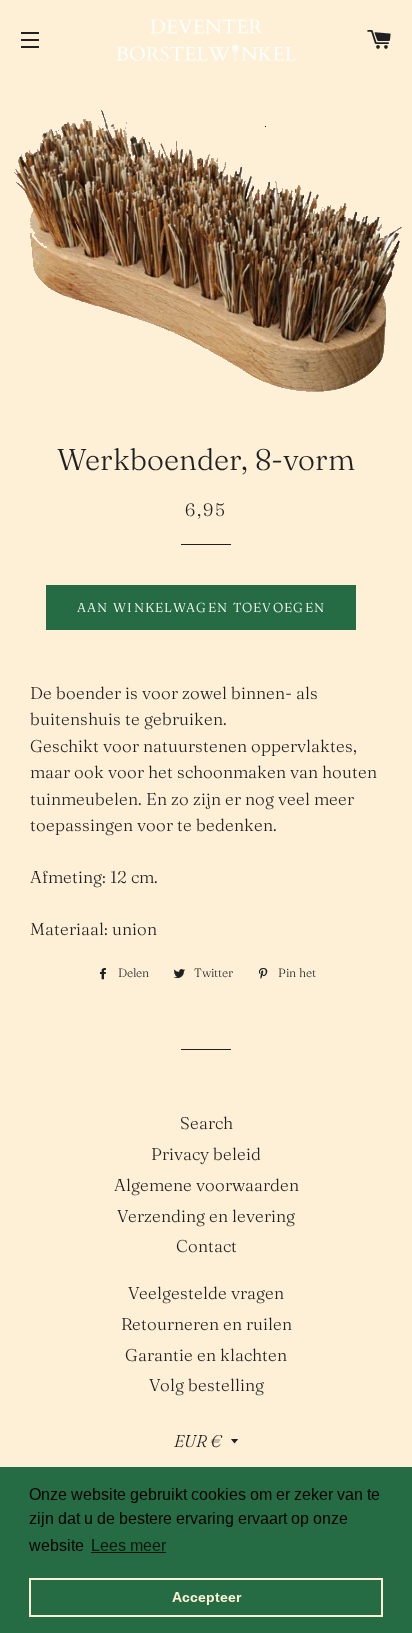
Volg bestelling (206, 1384)
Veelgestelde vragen (206, 1292)
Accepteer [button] (206, 1597)
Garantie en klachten (206, 1354)
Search (206, 1122)
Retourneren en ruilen (206, 1323)
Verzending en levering (206, 1215)
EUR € (197, 1440)
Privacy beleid (206, 1153)
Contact (206, 1245)
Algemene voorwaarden (206, 1184)
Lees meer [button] (128, 1545)
